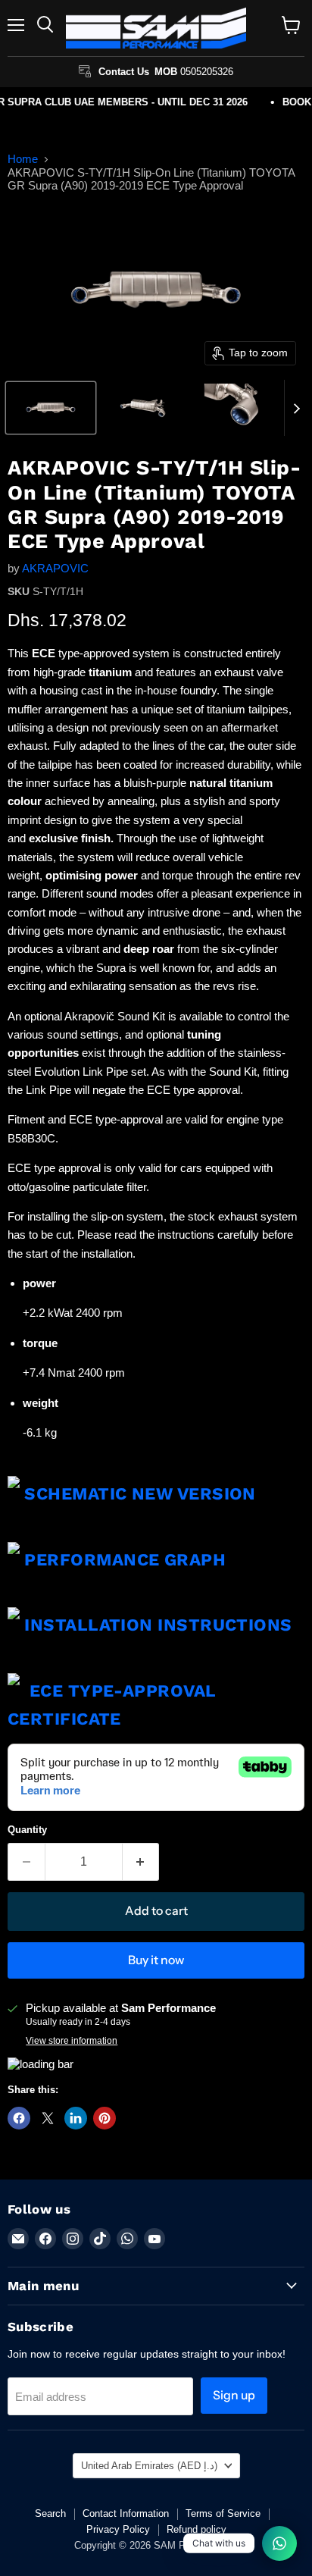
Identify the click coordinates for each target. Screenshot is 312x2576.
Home (23, 159)
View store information (72, 2041)
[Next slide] (296, 408)
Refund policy (197, 2529)
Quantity (27, 1830)
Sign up (234, 2395)
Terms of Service (223, 2513)
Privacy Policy (118, 2529)
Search (50, 2513)
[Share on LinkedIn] (76, 2118)
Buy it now (156, 1960)
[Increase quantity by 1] (141, 1862)
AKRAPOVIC (55, 568)
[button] (51, 408)
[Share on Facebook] (19, 2118)
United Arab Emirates (149, 2466)
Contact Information (126, 2513)
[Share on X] (48, 2118)
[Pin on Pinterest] (105, 2118)
